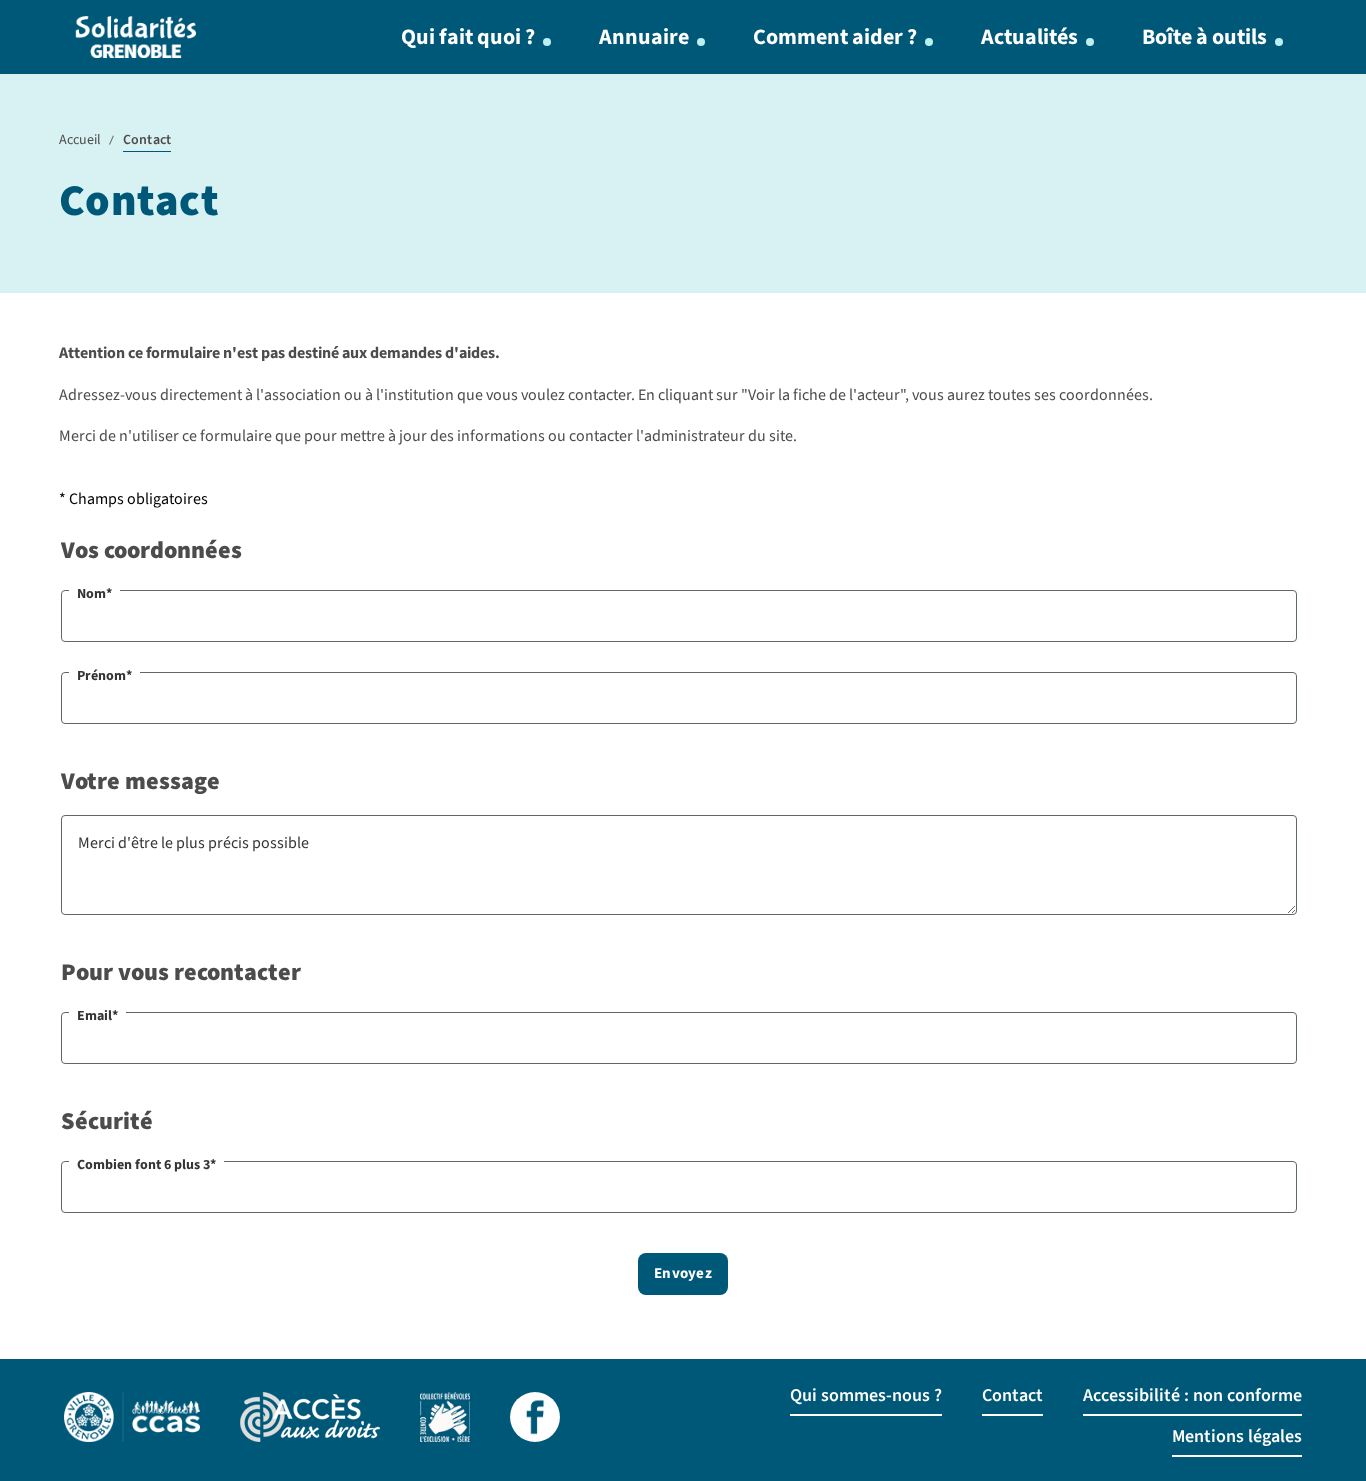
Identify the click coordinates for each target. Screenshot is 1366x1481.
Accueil (80, 140)
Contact (1012, 1395)
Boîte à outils (1204, 37)
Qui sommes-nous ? (866, 1395)
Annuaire (644, 37)
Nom (94, 594)
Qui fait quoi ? (468, 37)
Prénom (104, 676)
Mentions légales (1237, 1436)
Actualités (1029, 37)
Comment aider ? (835, 37)
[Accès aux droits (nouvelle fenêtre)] (310, 1420)
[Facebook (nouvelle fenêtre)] (535, 1420)
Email (97, 1016)
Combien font (146, 1165)
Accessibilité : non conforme (1192, 1395)
